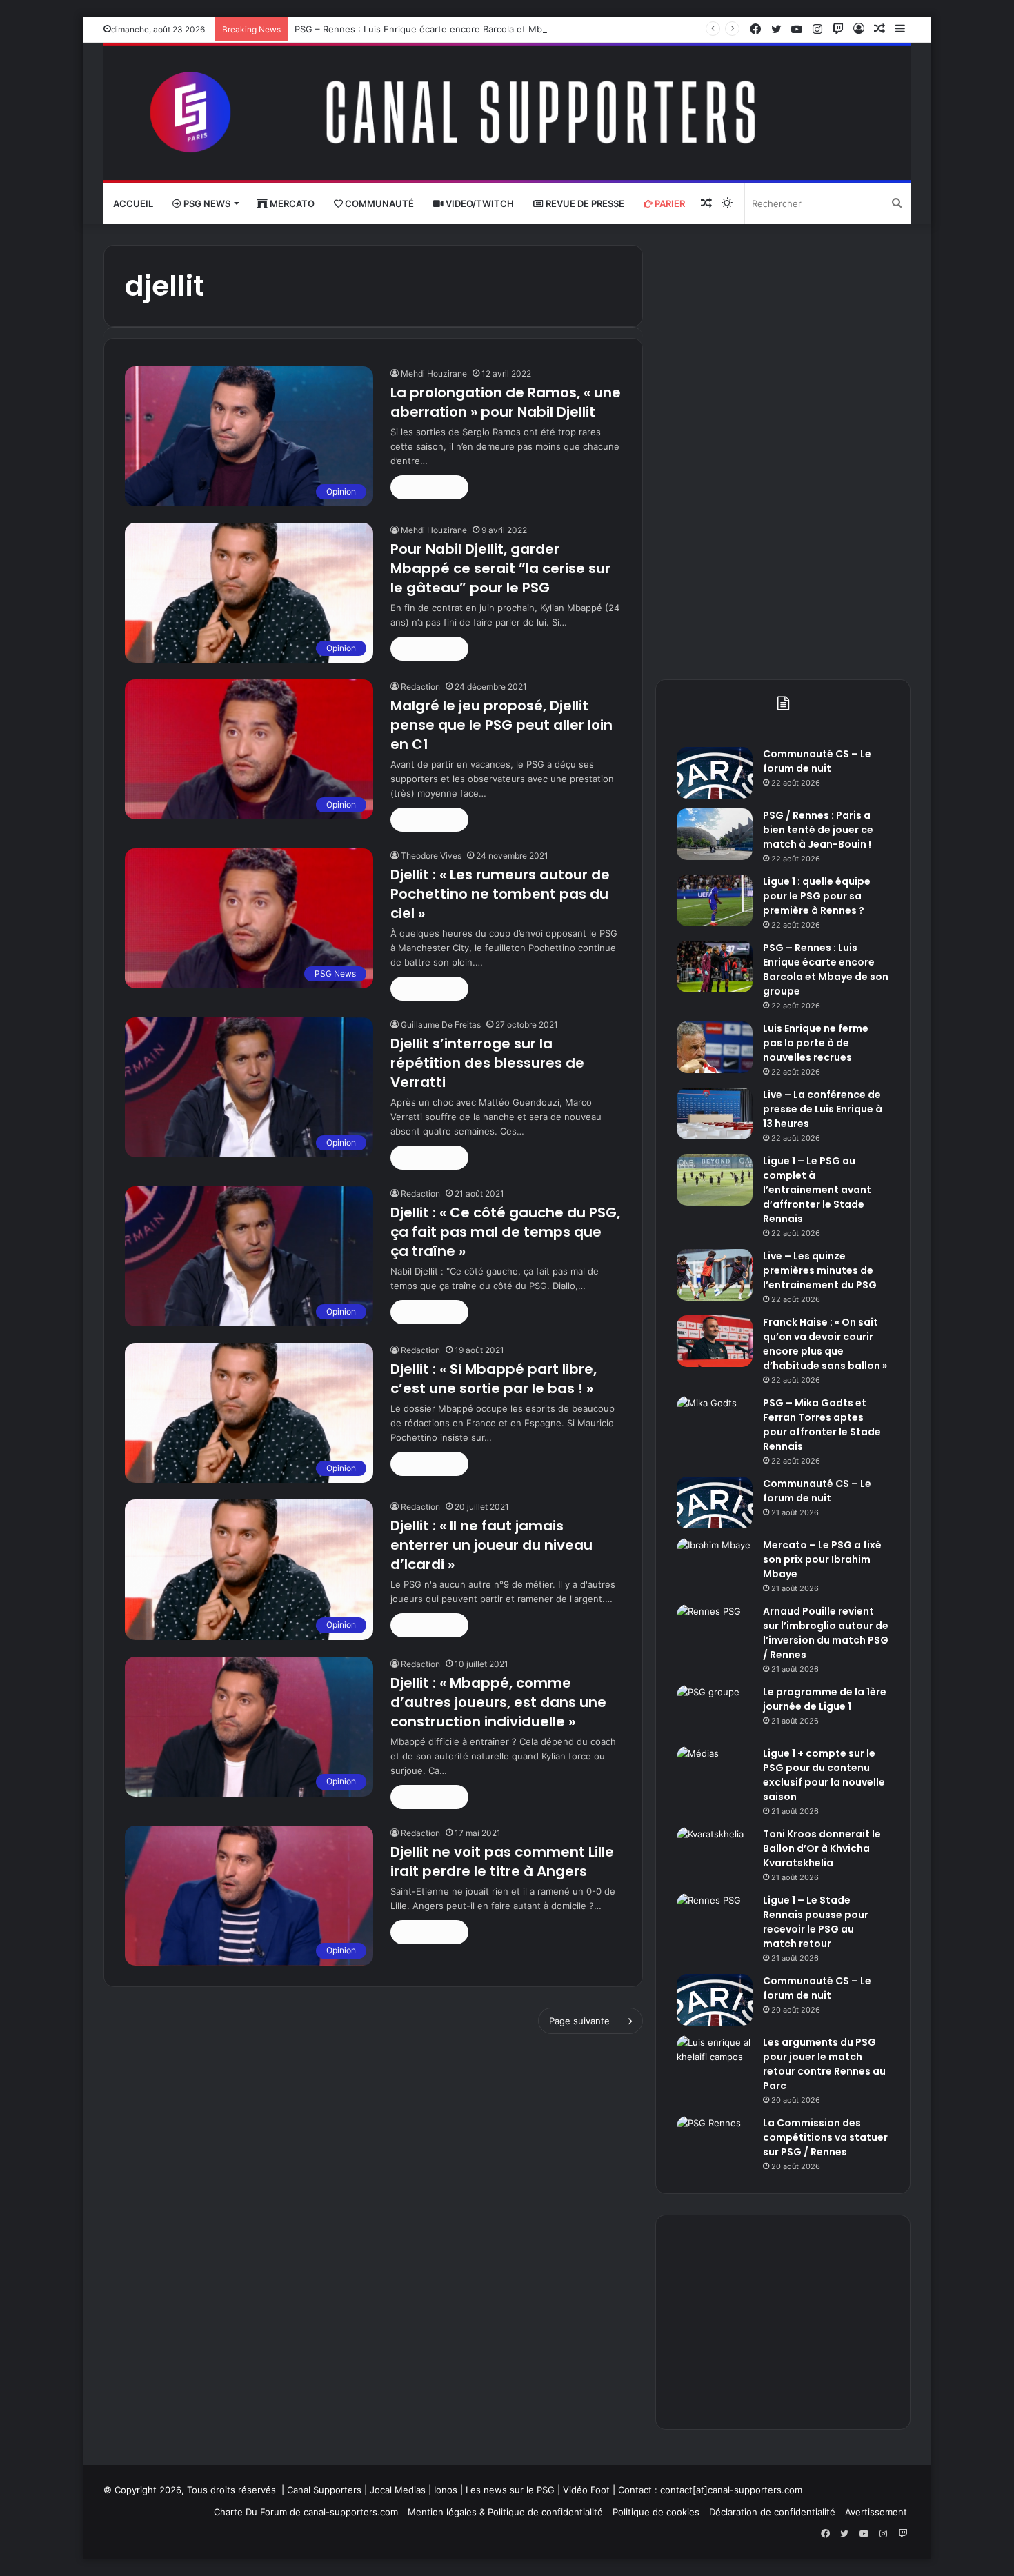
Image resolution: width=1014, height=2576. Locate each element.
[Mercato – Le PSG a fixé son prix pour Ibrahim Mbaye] (715, 1564)
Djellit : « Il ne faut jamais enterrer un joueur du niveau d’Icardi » (491, 1545)
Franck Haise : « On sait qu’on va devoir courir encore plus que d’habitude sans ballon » (825, 1344)
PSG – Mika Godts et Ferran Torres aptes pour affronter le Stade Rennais (822, 1425)
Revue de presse (584, 203)
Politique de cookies (656, 2512)
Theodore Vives (431, 856)
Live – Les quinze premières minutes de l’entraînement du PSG (820, 1270)
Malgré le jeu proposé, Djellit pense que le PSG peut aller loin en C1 (501, 725)
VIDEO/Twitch (479, 203)
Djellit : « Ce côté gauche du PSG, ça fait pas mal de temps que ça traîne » (505, 1232)
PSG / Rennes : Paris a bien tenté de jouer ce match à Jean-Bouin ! (818, 830)
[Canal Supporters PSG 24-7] (507, 113)
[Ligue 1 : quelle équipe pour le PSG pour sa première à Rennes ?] (715, 900)
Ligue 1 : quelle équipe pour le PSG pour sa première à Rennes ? (817, 896)
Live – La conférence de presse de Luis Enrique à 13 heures (823, 1109)
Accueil (133, 203)
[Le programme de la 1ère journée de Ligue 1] (715, 1711)
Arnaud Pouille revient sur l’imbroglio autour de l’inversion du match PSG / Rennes (826, 1633)
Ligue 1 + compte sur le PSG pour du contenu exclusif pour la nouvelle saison (824, 1775)
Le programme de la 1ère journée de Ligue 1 (825, 1699)
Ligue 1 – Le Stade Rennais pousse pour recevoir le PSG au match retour (816, 1922)
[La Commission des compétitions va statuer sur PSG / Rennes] (715, 2142)
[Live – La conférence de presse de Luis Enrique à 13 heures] (715, 1114)
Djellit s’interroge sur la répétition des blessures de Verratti (487, 1063)
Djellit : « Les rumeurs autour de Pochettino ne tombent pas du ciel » (500, 894)
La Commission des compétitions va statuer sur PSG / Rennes (825, 2137)
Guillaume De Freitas (441, 1025)
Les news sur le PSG (510, 2490)
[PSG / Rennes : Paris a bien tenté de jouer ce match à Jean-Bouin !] (715, 834)
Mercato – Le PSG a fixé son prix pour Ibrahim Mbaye (822, 1559)
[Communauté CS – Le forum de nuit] (715, 773)
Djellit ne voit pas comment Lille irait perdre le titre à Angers (502, 1861)
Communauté (378, 203)
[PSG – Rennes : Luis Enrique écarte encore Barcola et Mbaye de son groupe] (715, 967)
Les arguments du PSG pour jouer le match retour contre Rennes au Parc (824, 2064)
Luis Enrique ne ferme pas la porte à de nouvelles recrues (816, 1043)
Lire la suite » (429, 487)
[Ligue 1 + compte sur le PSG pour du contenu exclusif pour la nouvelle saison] (715, 1772)
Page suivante (579, 2021)
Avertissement (876, 2512)
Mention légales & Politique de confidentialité (505, 2512)
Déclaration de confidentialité (772, 2512)
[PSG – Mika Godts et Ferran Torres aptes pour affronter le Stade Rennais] (715, 1422)
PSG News (206, 203)
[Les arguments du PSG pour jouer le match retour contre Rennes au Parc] (715, 2061)
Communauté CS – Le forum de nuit (817, 761)
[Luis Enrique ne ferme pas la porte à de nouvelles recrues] (715, 1047)
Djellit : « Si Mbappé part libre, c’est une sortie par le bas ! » (494, 1379)
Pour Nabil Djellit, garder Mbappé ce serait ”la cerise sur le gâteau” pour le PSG (500, 568)
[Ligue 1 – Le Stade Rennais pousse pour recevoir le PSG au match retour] (715, 1919)
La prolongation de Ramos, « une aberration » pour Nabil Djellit (506, 402)
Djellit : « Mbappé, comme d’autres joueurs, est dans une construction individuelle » (498, 1702)
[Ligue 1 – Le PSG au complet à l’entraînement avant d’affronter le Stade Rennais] (715, 1180)
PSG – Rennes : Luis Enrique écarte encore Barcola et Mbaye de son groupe (459, 29)
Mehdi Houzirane (434, 373)
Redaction (420, 687)
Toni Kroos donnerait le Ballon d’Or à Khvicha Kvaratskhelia (822, 1848)
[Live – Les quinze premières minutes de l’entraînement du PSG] (715, 1275)
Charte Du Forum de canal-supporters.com (306, 2512)
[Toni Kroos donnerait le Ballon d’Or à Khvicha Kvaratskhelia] (715, 1853)
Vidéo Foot (586, 2490)
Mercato (291, 203)
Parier (669, 203)
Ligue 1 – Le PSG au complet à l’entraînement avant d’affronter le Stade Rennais (817, 1190)
